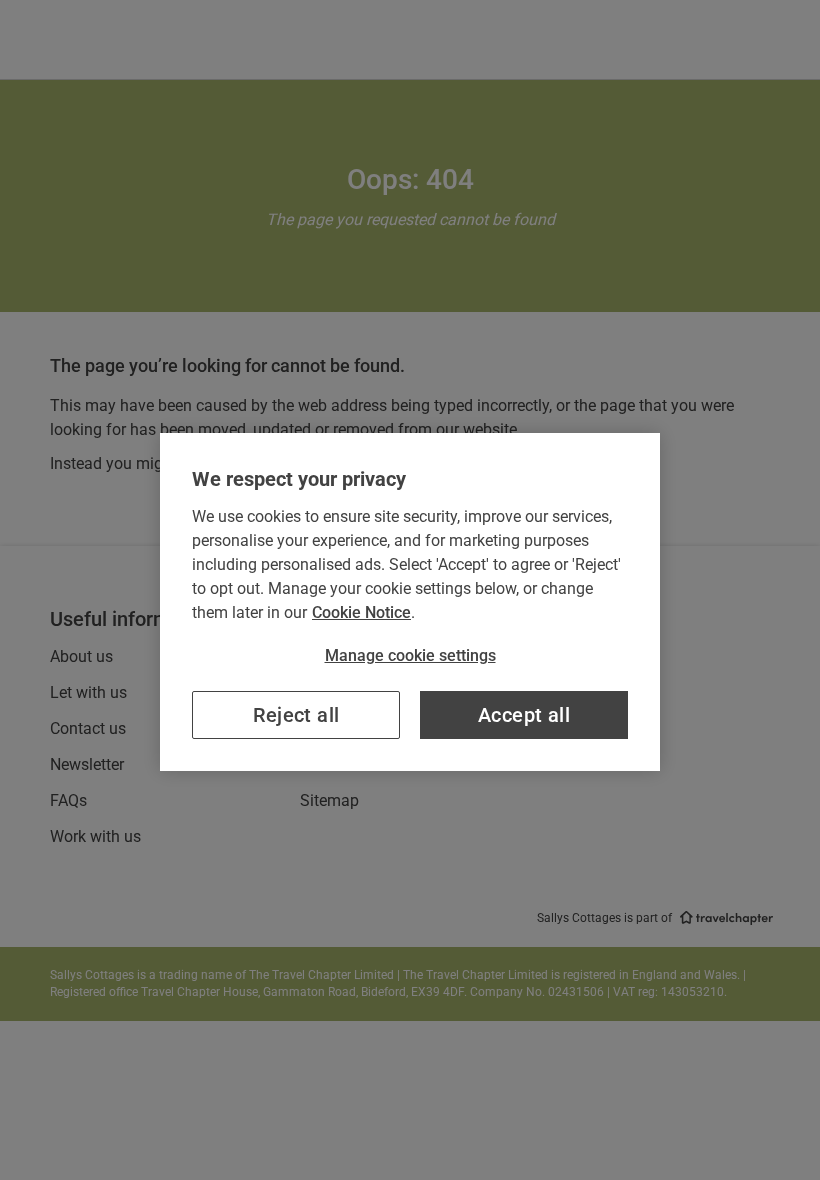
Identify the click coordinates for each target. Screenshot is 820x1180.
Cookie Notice (361, 612)
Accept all (524, 715)
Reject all (296, 715)
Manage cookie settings (410, 655)
